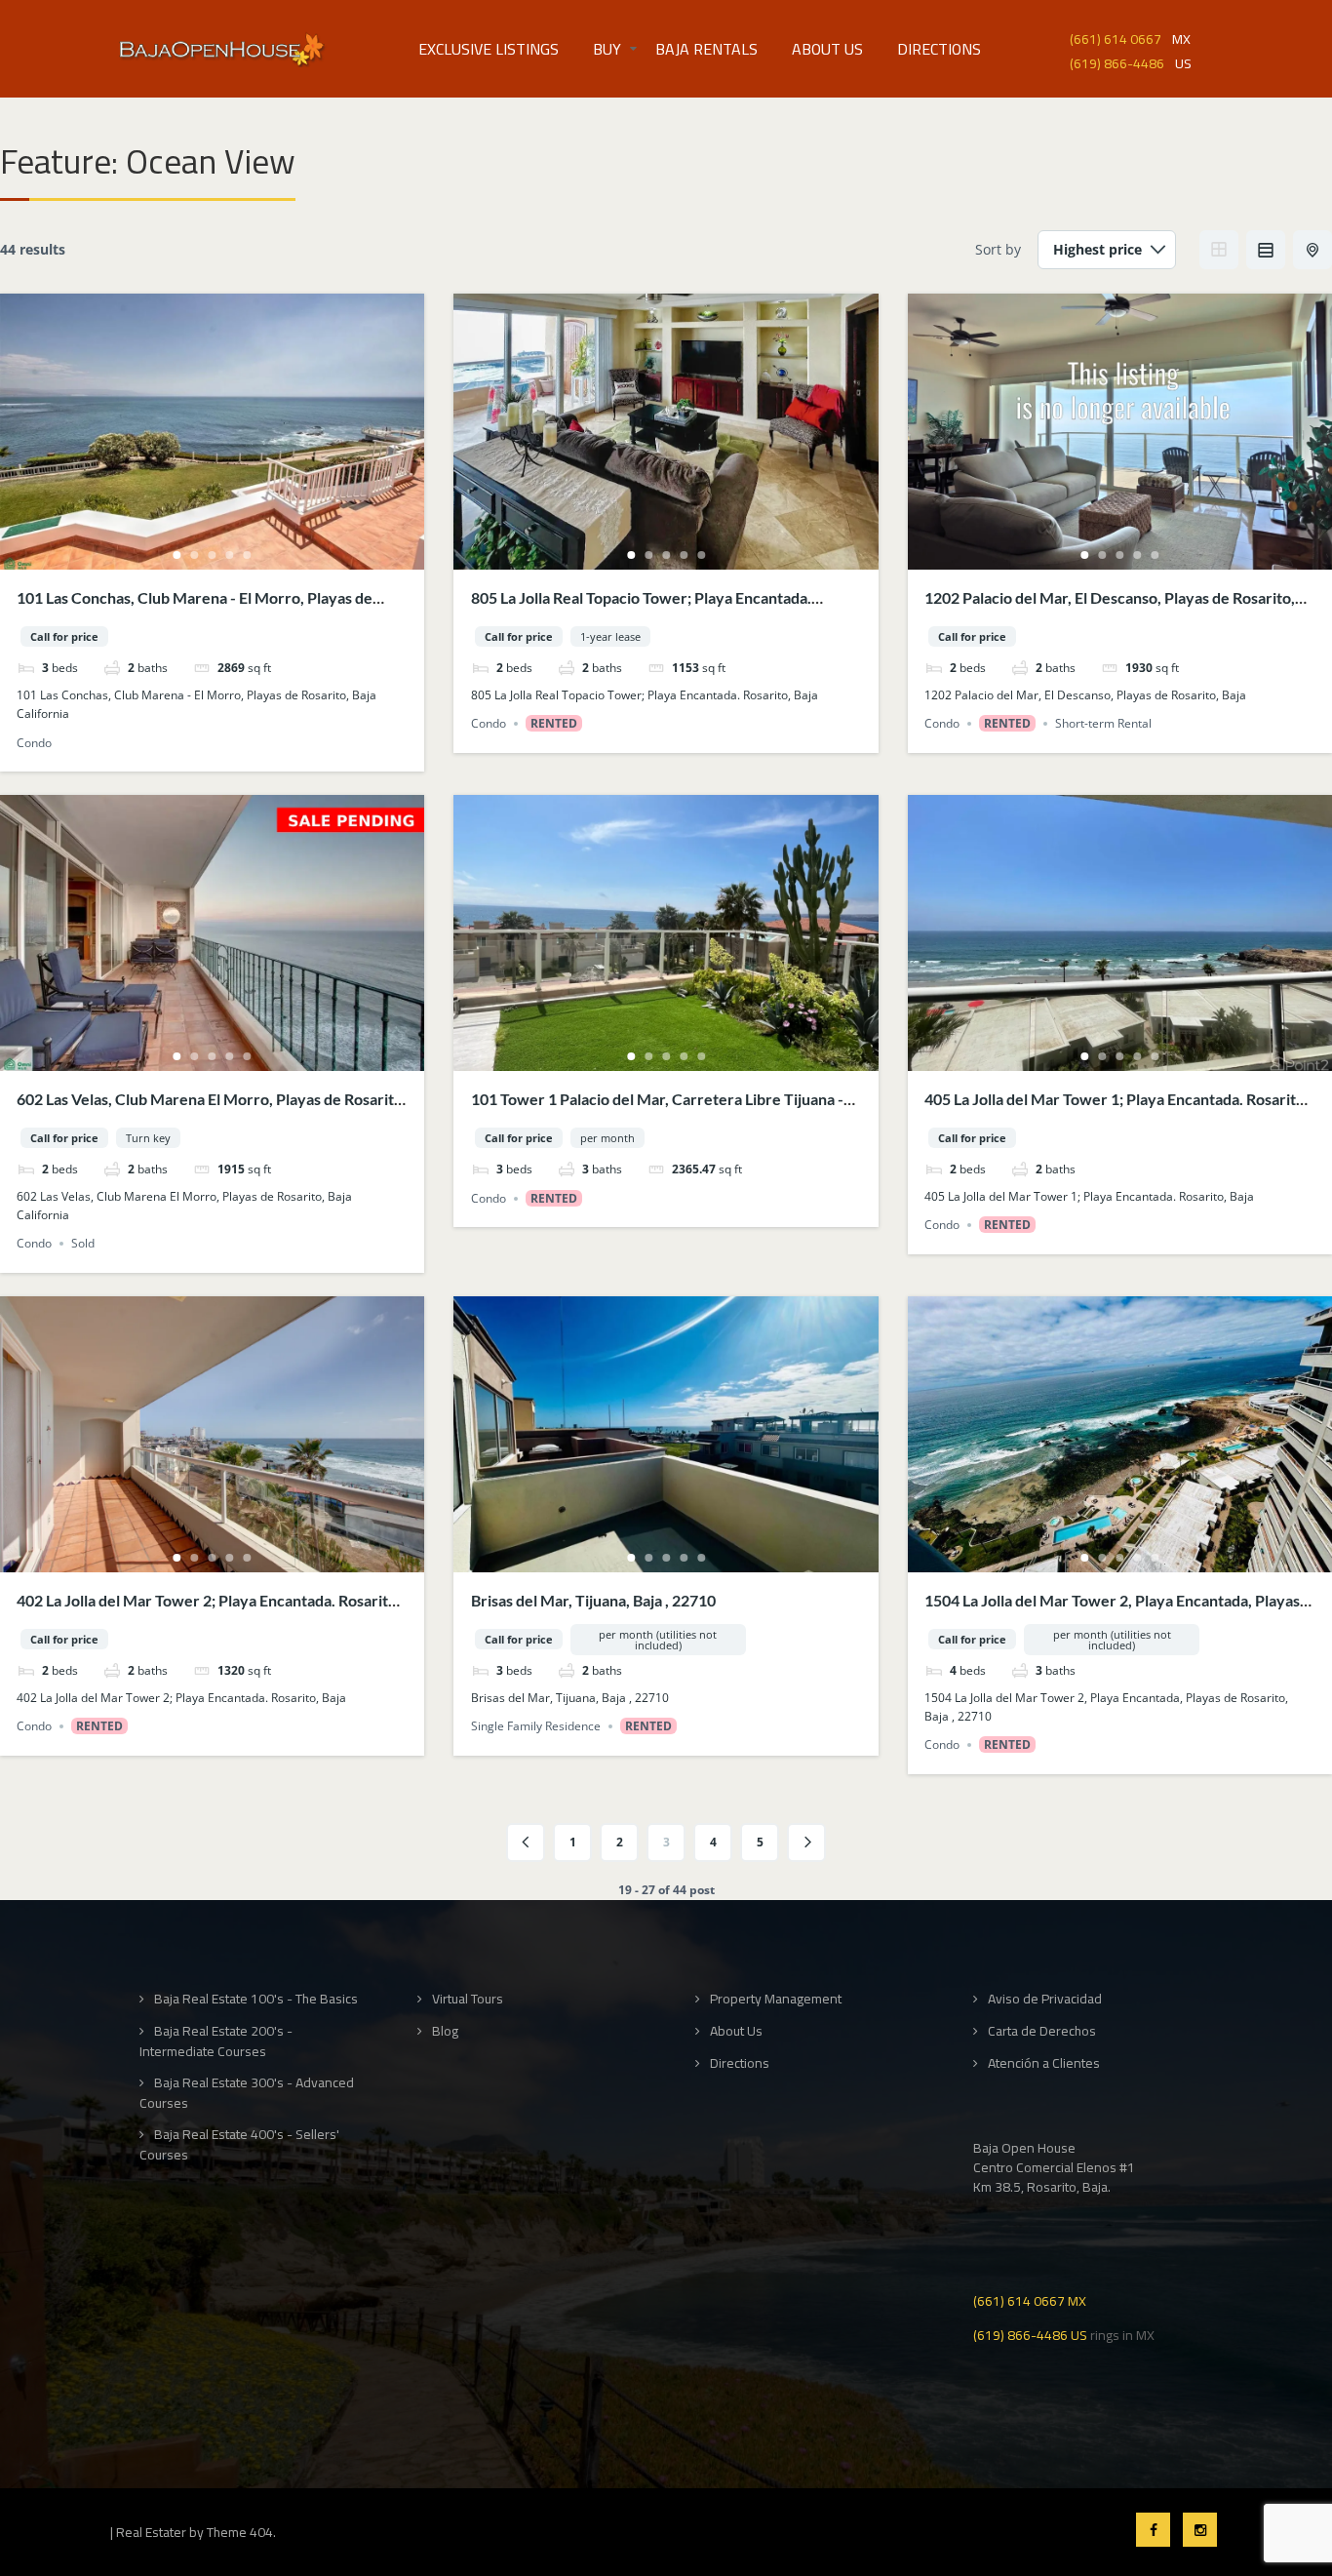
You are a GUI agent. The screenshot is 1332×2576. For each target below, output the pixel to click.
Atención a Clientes (1044, 2063)
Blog (445, 2031)
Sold (83, 1243)
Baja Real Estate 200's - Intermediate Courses (216, 2041)
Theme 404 (240, 2532)
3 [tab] (213, 555)
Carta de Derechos (1042, 2031)
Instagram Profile (1200, 2530)
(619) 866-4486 (1117, 62)
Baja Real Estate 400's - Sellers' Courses (239, 2144)
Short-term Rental (1103, 723)
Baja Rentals (706, 49)
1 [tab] (177, 555)
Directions (939, 49)
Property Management (776, 1999)
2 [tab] (195, 555)
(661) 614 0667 (1116, 38)
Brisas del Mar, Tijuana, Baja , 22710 (593, 1600)
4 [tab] (230, 555)
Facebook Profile (1153, 2530)
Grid (1219, 250)
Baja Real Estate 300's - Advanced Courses (247, 2093)
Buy (607, 49)
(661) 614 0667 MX (1030, 2299)
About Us (827, 49)
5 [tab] (248, 555)
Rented (554, 723)
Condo (34, 743)
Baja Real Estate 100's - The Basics (256, 1999)
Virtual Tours (468, 1999)
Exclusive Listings (489, 49)
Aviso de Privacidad (1045, 1999)
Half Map (1312, 250)
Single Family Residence (536, 1726)
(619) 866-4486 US (1030, 2334)
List (1266, 250)
